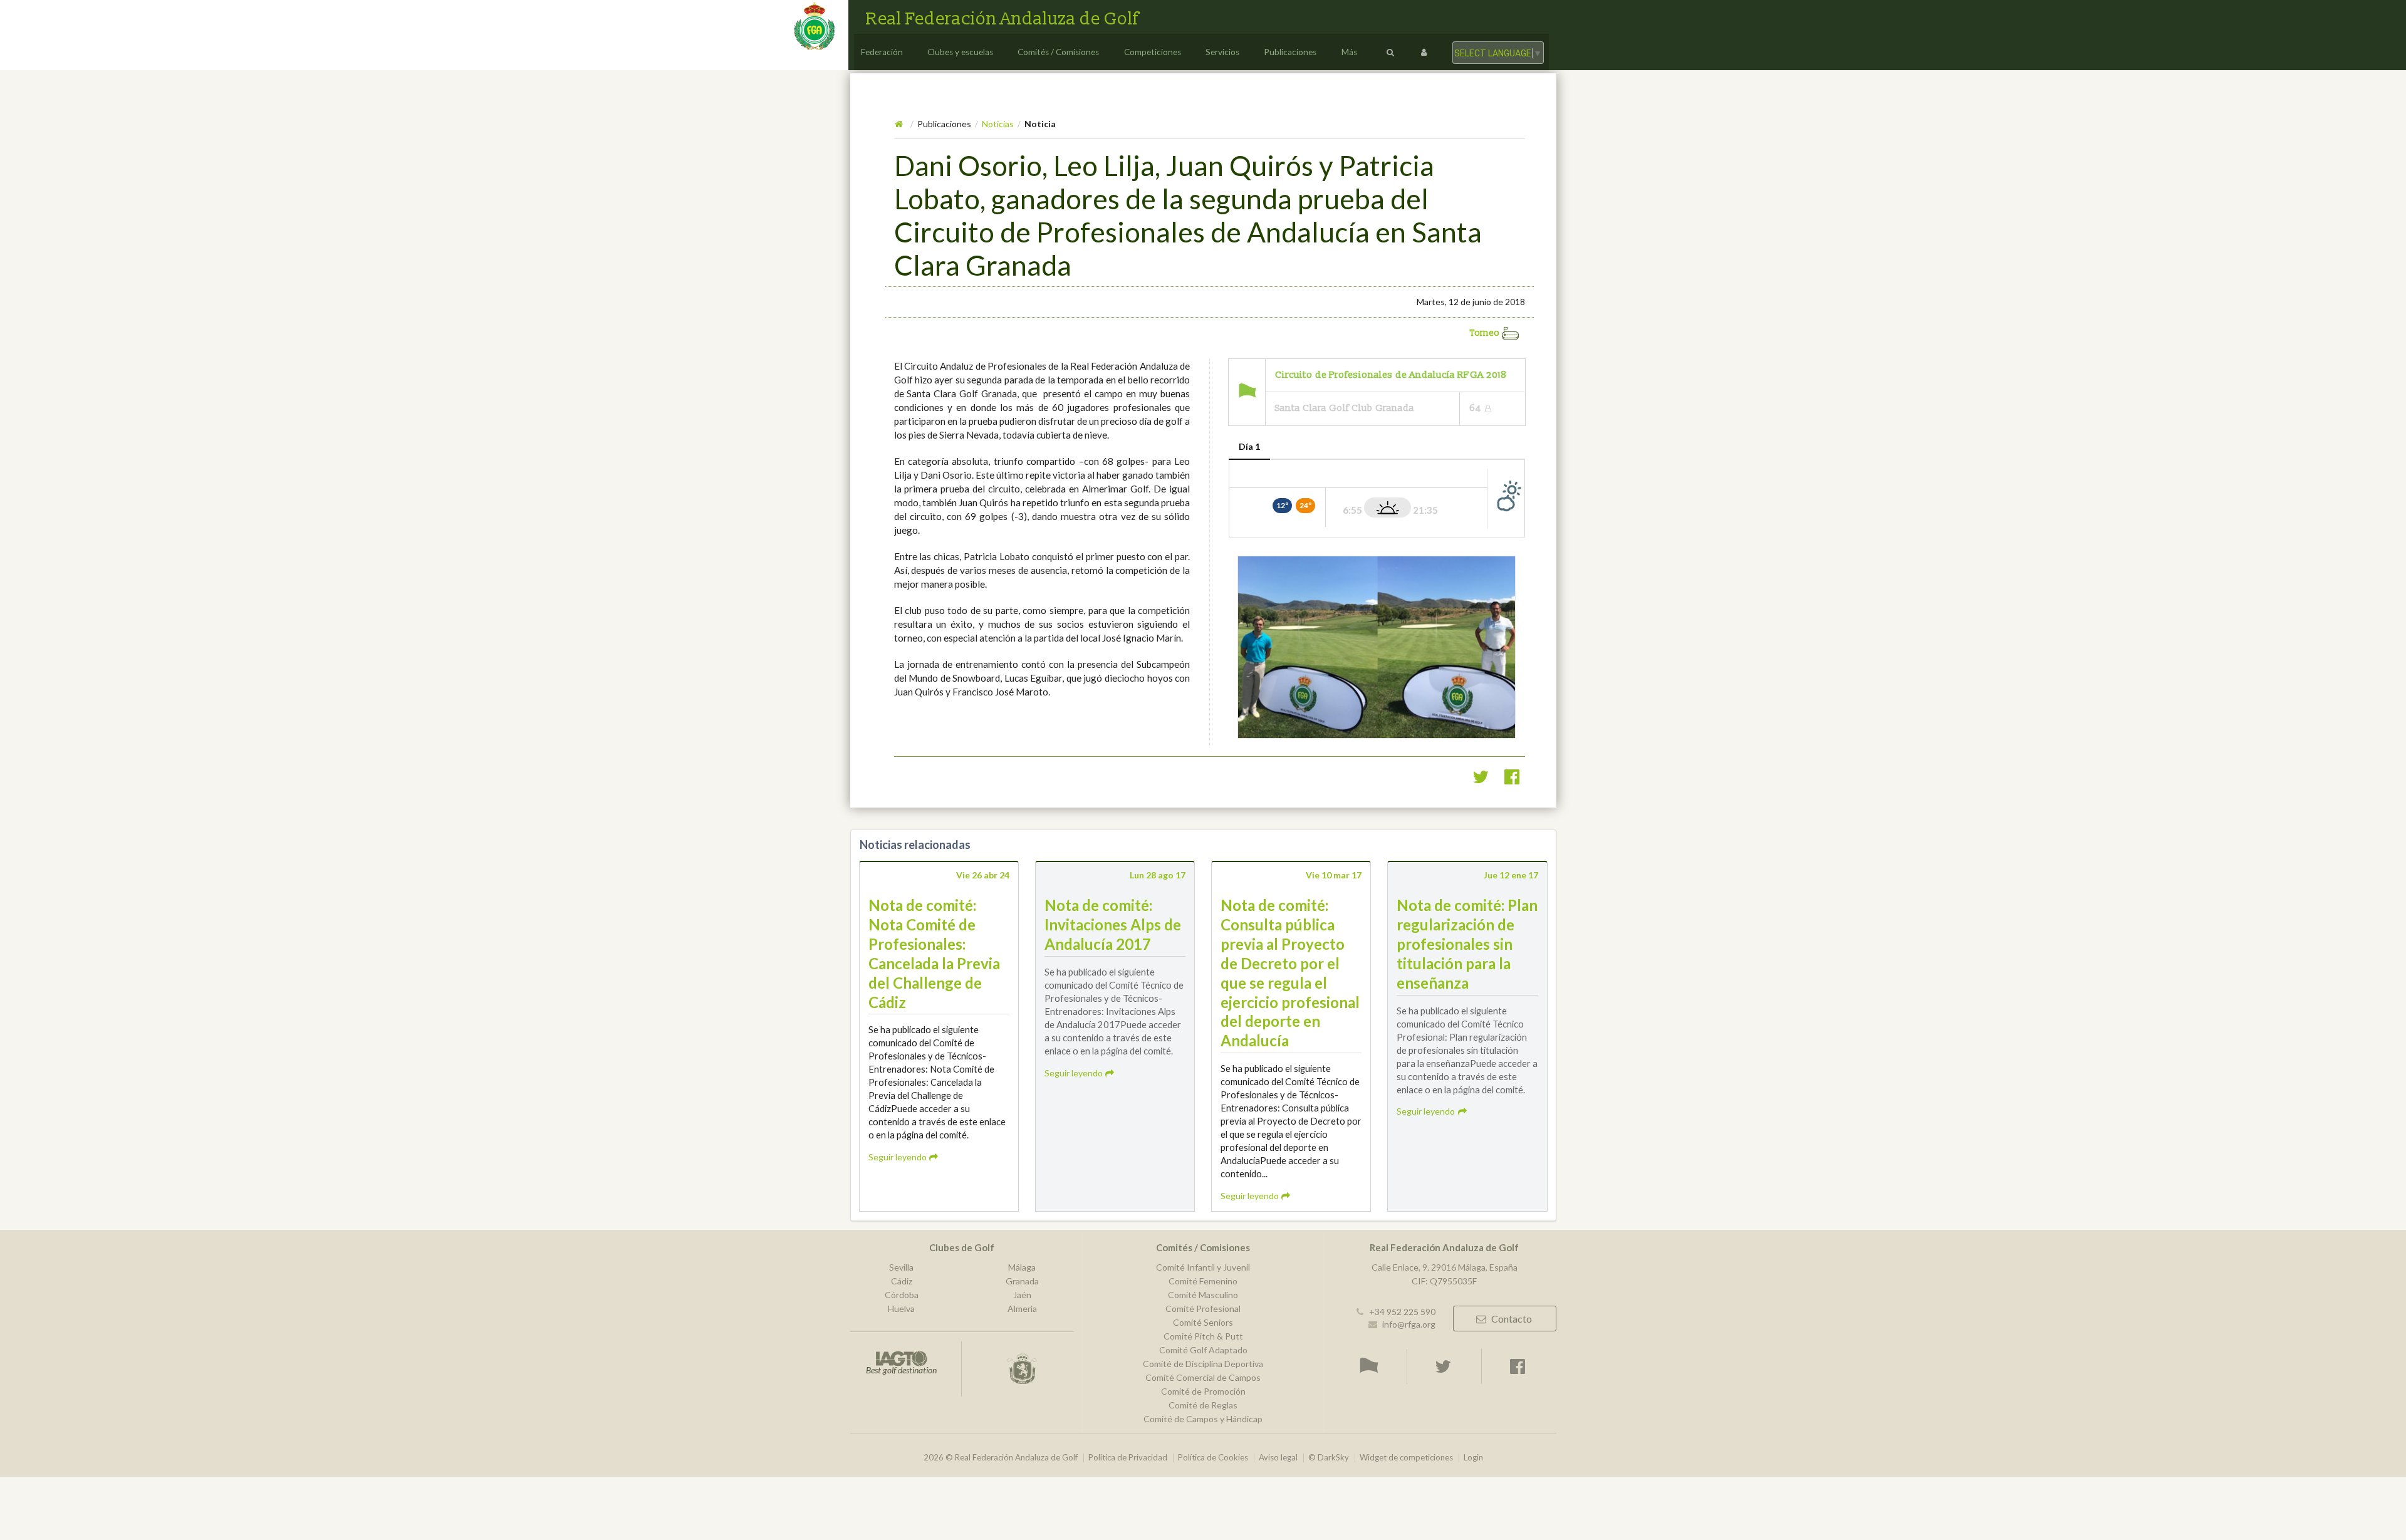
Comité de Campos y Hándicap (1203, 1419)
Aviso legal (1278, 1458)
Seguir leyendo (898, 1157)
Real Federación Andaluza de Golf (1002, 19)
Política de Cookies (1213, 1458)
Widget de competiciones (1406, 1458)
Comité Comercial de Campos (1203, 1377)
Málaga (1022, 1267)
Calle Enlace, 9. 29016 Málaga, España (1445, 1267)
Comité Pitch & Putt (1203, 1336)
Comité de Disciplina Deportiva (1203, 1364)
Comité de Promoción (1203, 1391)
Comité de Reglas (1203, 1405)
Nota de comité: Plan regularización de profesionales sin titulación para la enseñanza (1467, 944)
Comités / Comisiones (1058, 52)
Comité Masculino (1203, 1295)
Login (1473, 1458)
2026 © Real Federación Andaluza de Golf (1001, 1458)
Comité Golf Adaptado (1203, 1350)
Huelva (901, 1308)
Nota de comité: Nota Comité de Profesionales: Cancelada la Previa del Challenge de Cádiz (934, 953)
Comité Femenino (1203, 1281)
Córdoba (902, 1295)
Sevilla (901, 1267)
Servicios (1222, 52)
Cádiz (902, 1281)
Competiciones (1153, 52)
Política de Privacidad (1128, 1458)
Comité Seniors (1203, 1322)
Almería (1022, 1308)
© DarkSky (1329, 1458)
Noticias (998, 124)
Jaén (1022, 1295)
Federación (882, 52)
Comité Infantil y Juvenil (1203, 1267)
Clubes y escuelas (960, 52)
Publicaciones (1290, 52)
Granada (1022, 1281)
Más (1349, 52)
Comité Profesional (1203, 1308)
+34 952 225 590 (1402, 1312)
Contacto (1512, 1319)
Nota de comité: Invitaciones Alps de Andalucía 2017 (1113, 924)
